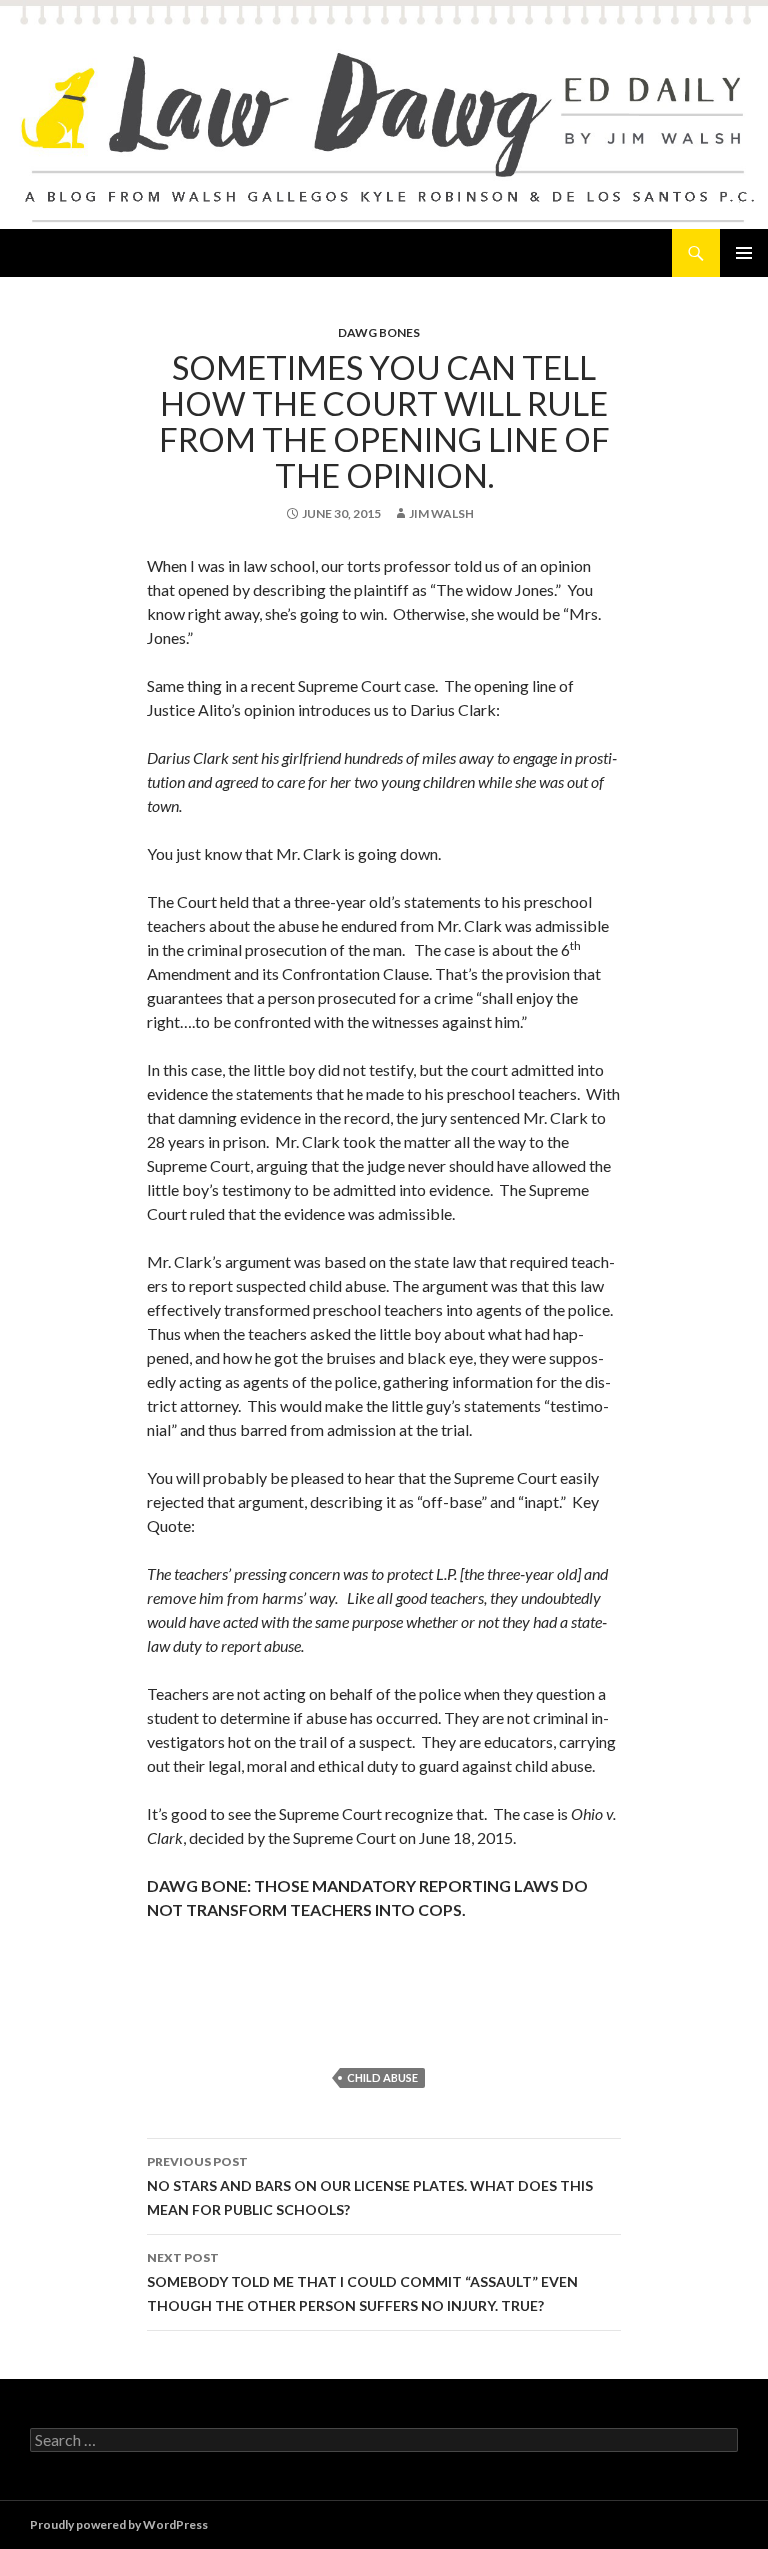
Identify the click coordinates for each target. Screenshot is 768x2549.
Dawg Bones (379, 332)
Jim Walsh (441, 513)
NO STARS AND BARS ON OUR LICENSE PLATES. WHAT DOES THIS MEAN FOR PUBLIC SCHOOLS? (370, 2186)
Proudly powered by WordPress (119, 2524)
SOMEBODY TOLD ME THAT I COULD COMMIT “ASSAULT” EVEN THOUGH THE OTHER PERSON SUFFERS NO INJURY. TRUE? (362, 2282)
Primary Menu (744, 253)
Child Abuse (382, 2077)
